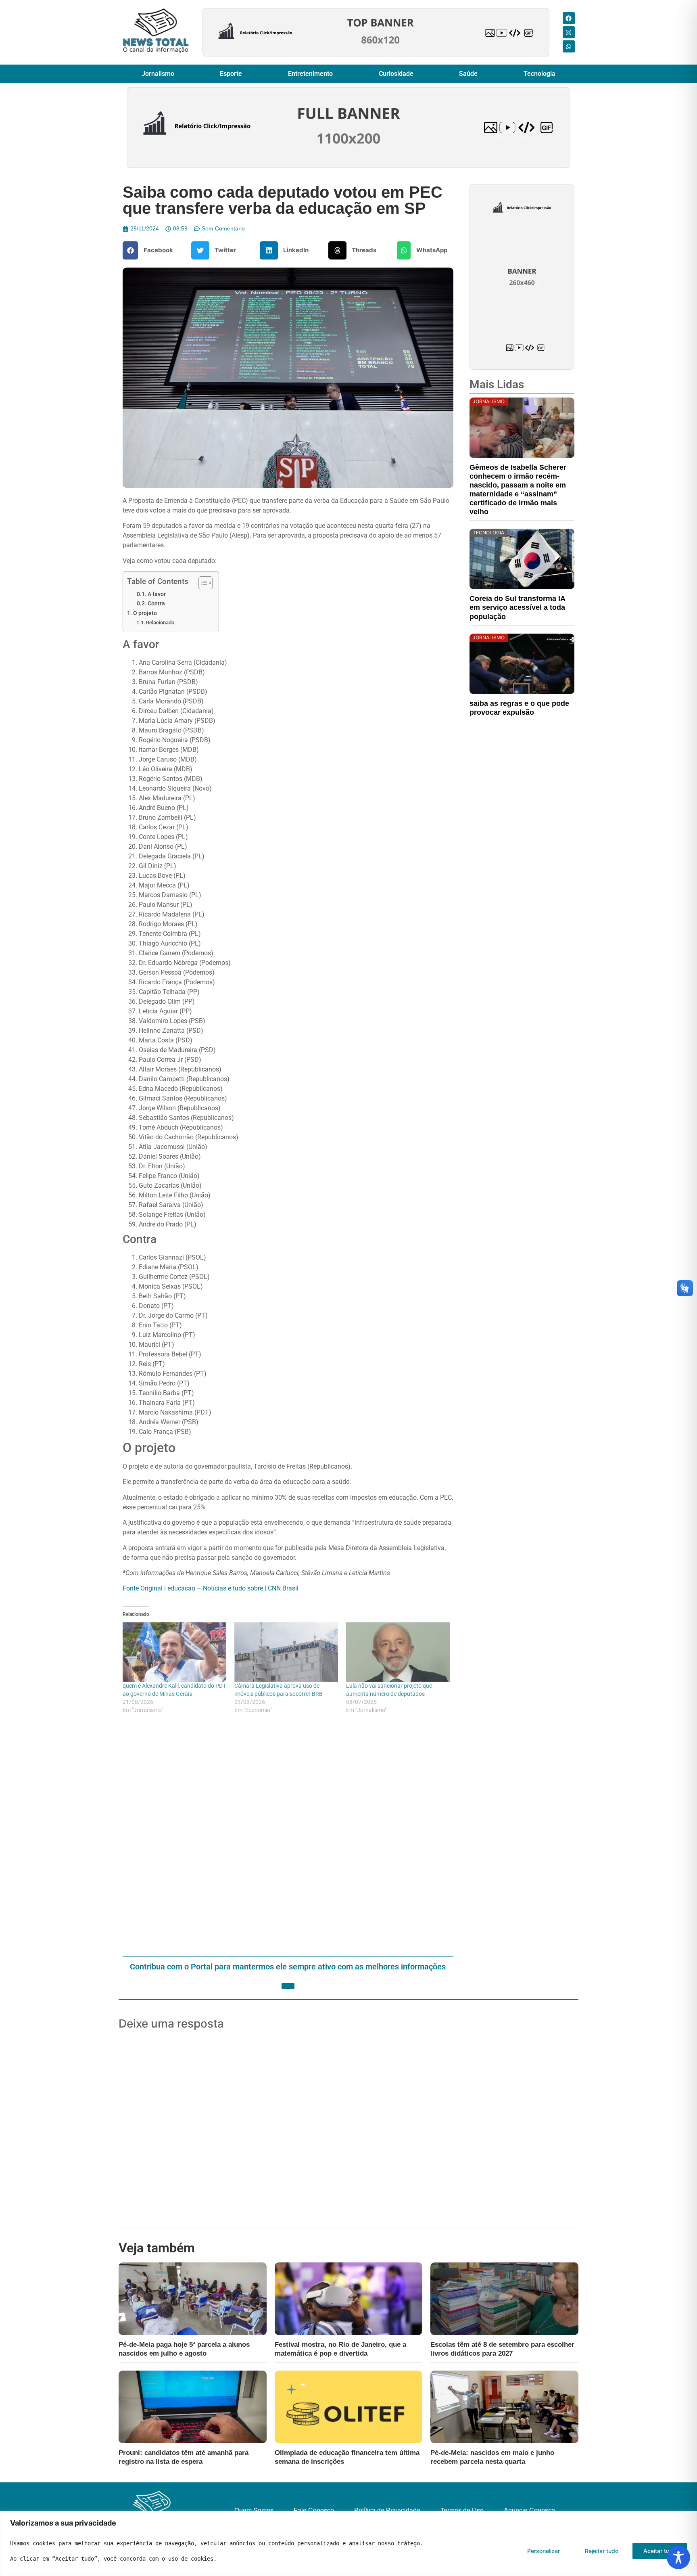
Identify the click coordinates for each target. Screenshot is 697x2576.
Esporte (231, 74)
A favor (157, 594)
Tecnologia (539, 74)
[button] (151, 250)
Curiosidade (396, 74)
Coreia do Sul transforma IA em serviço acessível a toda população (517, 607)
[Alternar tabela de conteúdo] (201, 583)
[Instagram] (569, 32)
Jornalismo (158, 74)
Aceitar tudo (660, 2551)
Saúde (468, 74)
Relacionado (160, 623)
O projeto (145, 613)
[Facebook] (569, 18)
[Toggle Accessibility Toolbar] (678, 2557)
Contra (156, 603)
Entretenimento (310, 74)
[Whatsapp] (569, 46)
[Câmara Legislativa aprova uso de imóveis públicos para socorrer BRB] (286, 1652)
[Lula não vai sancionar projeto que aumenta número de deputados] (398, 1652)
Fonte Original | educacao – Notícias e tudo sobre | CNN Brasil (211, 1588)
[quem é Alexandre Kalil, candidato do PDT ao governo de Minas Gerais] (174, 1652)
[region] (348, 2544)
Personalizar (544, 2551)
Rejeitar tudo (602, 2551)
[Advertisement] (288, 1836)
